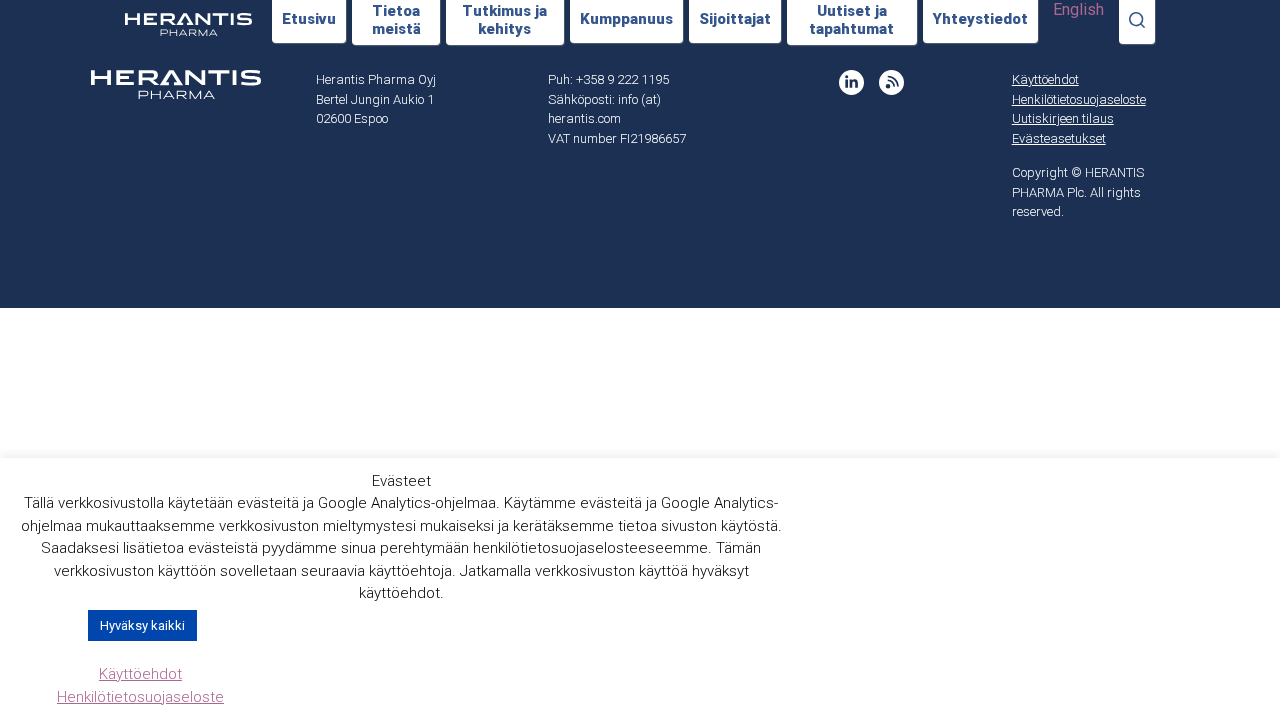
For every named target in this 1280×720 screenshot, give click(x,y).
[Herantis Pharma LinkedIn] (851, 82)
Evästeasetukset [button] (1059, 138)
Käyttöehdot (1045, 79)
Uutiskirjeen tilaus (1063, 118)
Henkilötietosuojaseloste (1079, 99)
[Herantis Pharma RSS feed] (891, 82)
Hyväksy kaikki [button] (142, 625)
